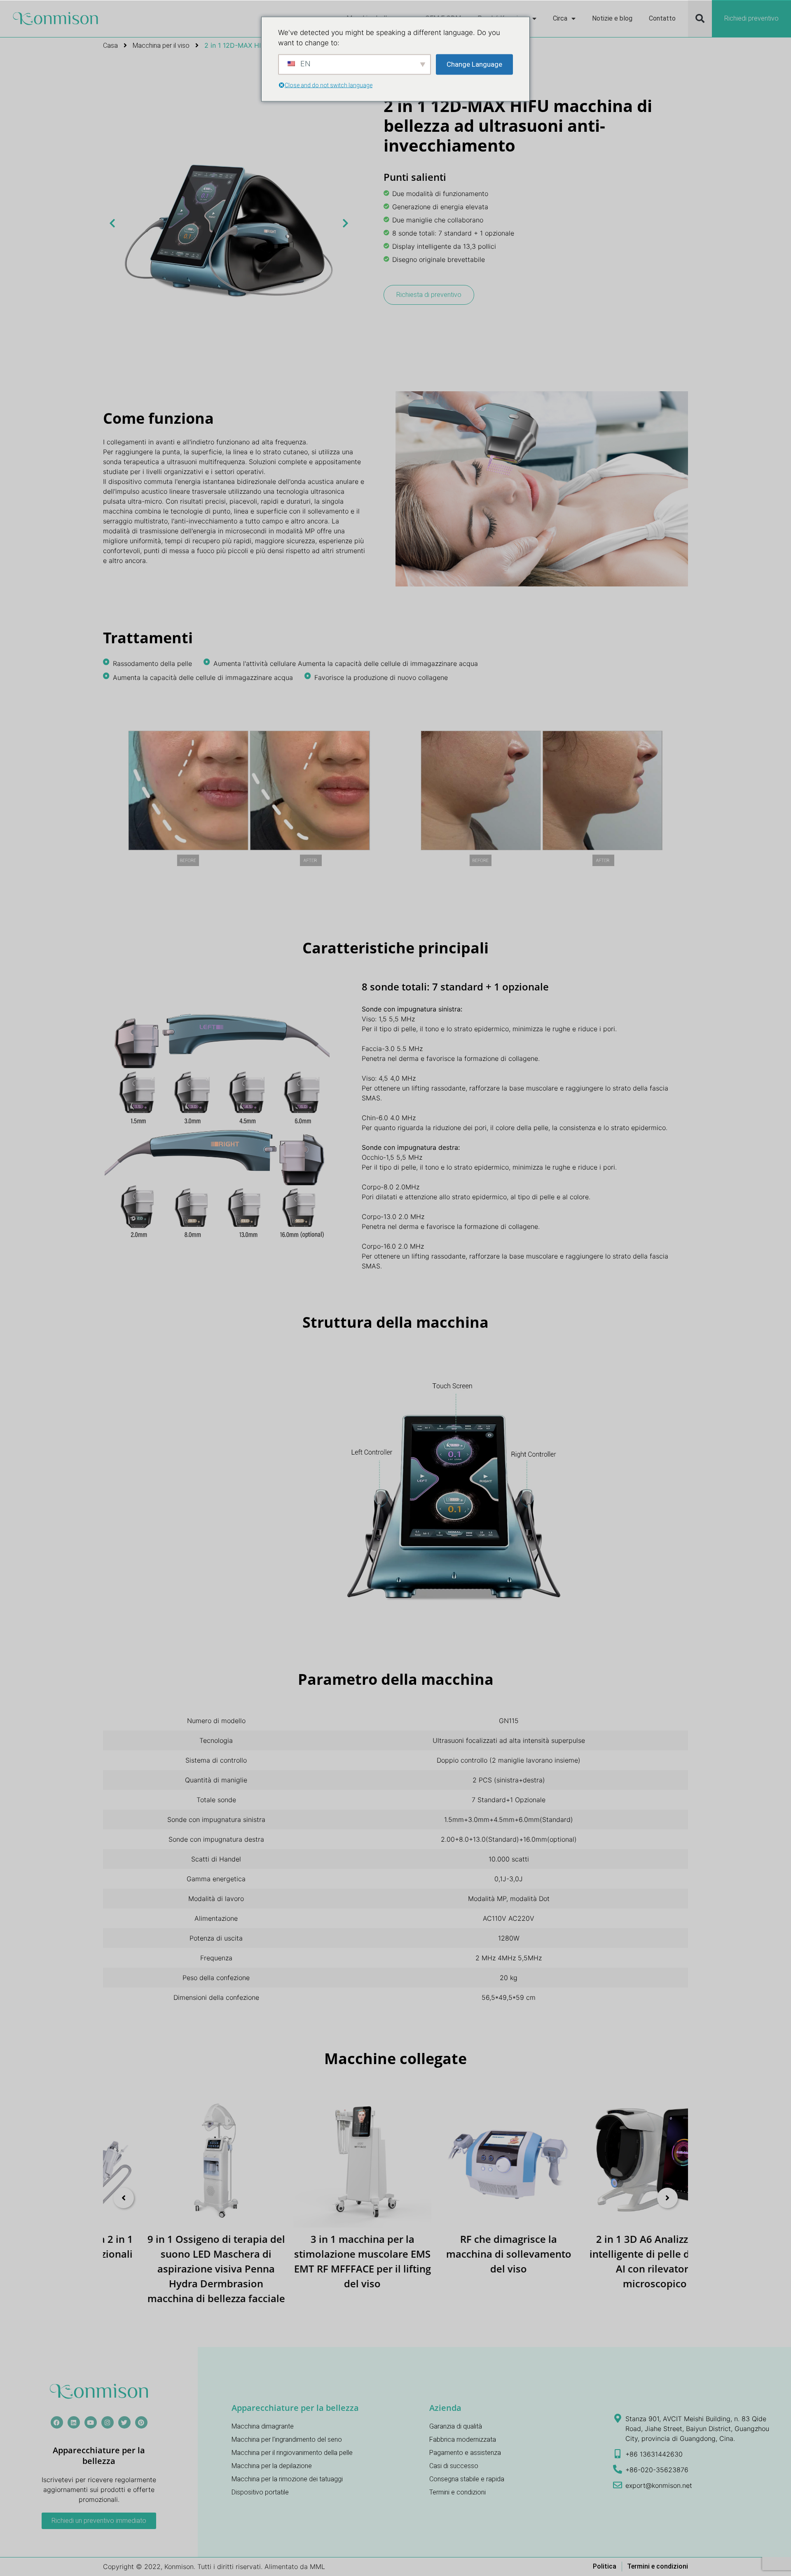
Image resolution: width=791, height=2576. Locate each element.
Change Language (474, 64)
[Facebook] (57, 2422)
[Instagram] (108, 2422)
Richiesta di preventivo (429, 295)
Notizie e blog (612, 18)
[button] (700, 19)
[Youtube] (91, 2422)
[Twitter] (124, 2422)
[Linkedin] (74, 2422)
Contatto (662, 18)
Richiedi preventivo (751, 18)
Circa (560, 18)
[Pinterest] (141, 2422)
